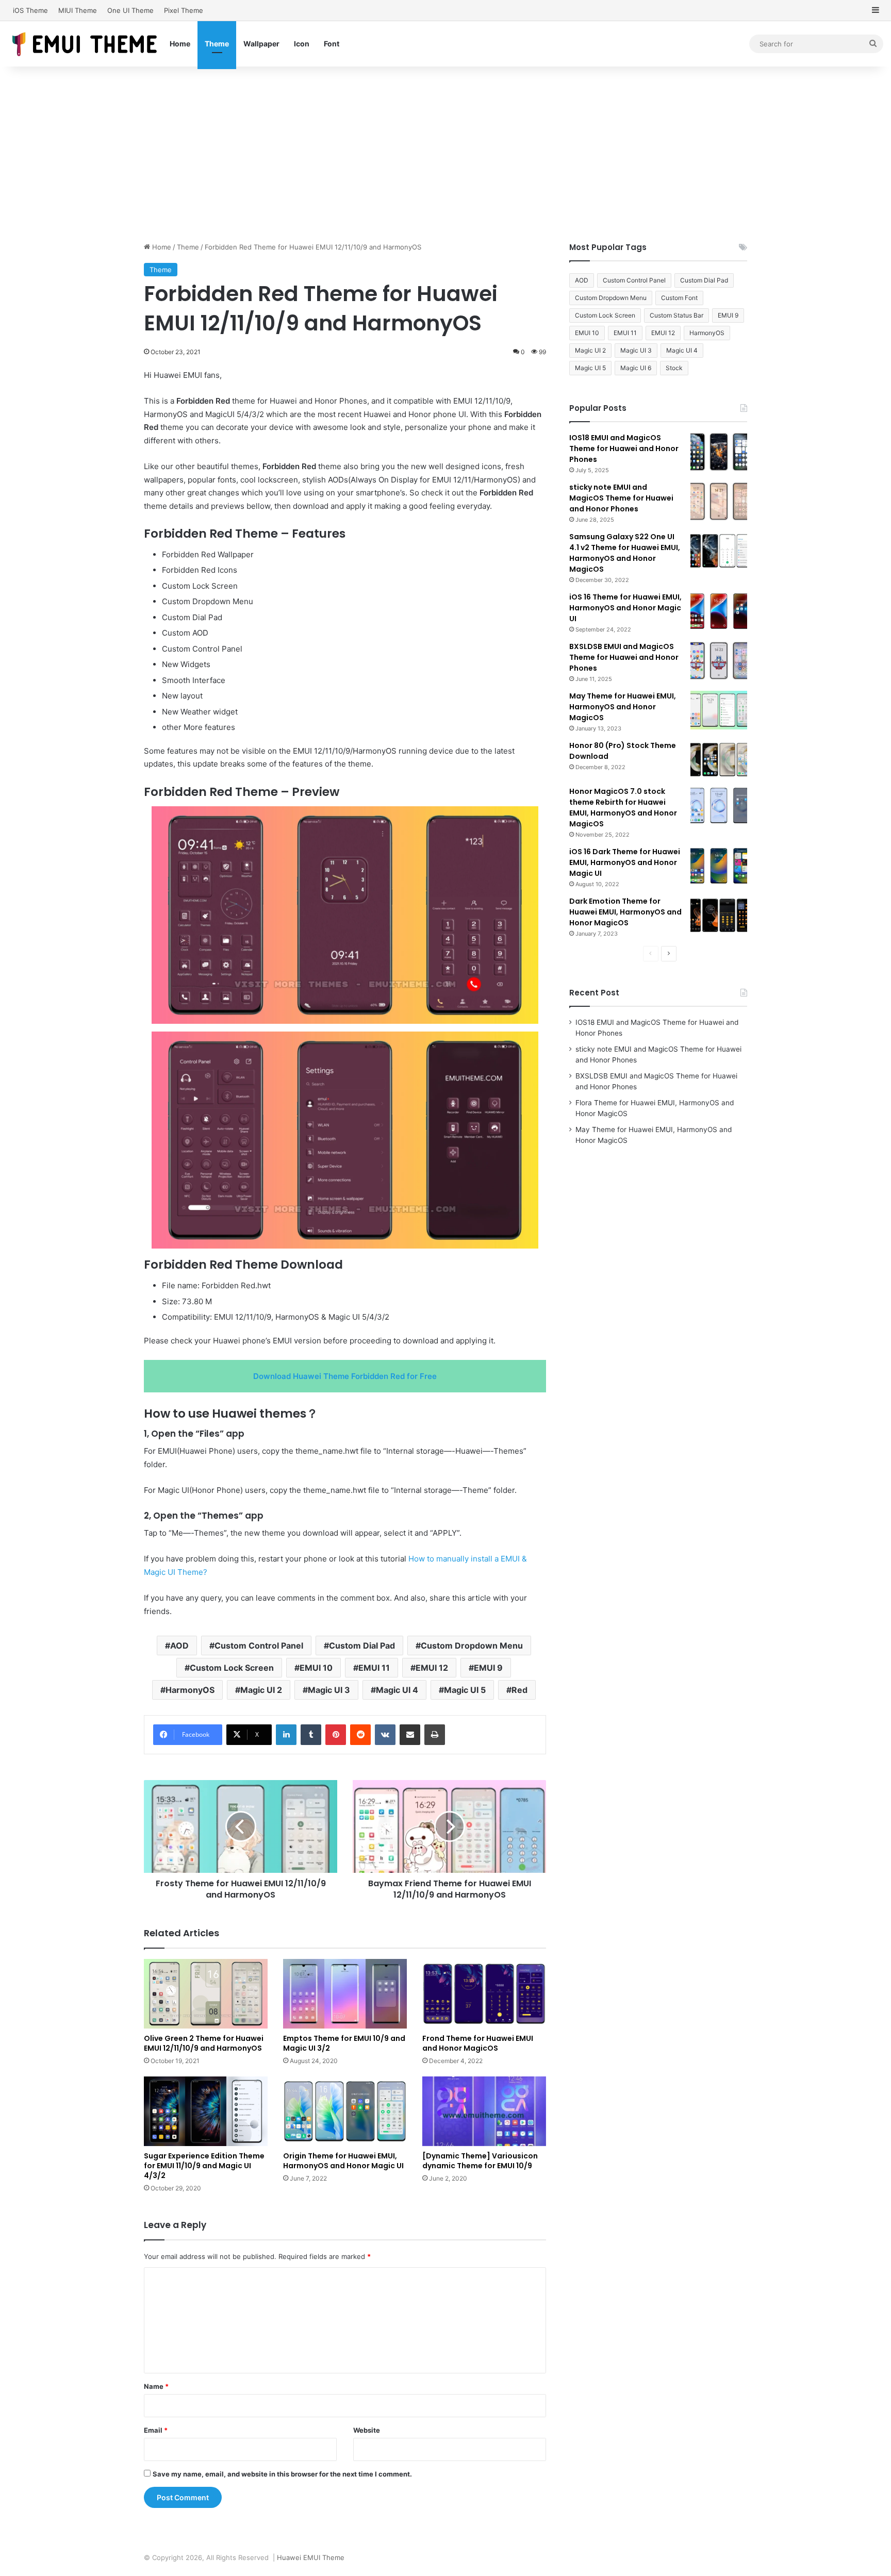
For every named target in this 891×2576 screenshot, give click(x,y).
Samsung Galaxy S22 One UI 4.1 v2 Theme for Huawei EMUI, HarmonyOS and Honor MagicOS (625, 553)
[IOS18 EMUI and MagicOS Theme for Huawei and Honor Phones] (719, 452)
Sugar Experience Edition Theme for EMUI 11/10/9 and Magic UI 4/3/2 (204, 2166)
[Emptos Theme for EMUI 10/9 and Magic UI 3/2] (345, 1994)
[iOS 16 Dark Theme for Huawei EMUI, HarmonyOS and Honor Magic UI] (719, 866)
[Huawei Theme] (85, 44)
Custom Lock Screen (232, 1668)
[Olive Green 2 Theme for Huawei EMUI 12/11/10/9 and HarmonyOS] (206, 1994)
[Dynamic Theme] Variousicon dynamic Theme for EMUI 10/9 (480, 2161)
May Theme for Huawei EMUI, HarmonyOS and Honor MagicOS (623, 707)
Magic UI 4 (397, 1690)
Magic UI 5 (465, 1690)
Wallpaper (261, 44)
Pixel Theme (184, 10)
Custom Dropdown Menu (472, 1646)
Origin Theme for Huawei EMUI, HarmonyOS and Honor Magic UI (343, 2161)
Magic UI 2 (261, 1690)
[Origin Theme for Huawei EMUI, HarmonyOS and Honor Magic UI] (345, 2111)
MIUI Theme (78, 10)
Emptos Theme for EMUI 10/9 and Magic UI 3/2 (344, 2043)
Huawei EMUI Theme (311, 2557)
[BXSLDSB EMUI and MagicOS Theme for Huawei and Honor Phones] (719, 661)
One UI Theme (130, 10)
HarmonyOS (190, 1690)
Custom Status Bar (676, 315)
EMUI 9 (488, 1668)
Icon (302, 44)
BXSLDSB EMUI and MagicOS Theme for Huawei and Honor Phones (624, 657)
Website (367, 2430)
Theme (217, 44)
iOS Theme (30, 10)
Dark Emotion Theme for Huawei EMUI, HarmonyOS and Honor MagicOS (625, 912)
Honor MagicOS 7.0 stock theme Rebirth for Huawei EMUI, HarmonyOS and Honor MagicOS (623, 808)
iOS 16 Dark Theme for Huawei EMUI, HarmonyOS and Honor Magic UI (625, 862)
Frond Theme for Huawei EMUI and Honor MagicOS (478, 2043)
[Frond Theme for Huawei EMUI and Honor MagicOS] (484, 1994)
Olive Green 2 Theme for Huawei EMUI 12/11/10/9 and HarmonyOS (204, 2043)
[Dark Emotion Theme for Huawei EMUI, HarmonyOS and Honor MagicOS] (719, 915)
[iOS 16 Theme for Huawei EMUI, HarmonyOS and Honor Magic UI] (719, 611)
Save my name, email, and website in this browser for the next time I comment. (282, 2474)
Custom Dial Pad (362, 1646)
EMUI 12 (432, 1668)
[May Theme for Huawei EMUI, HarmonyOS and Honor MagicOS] (719, 710)
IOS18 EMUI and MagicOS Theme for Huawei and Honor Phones (624, 448)
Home (180, 44)
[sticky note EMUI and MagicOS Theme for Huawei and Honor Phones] (719, 501)
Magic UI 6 (636, 368)
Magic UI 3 (329, 1690)
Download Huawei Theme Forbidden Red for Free (345, 1376)
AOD (179, 1646)
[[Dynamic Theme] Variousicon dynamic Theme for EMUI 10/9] (484, 2111)
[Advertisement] (445, 154)
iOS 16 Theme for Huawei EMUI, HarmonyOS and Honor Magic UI (625, 608)
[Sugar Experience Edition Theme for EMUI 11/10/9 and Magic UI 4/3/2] (206, 2111)
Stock (674, 368)
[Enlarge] (525, 820)
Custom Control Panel (259, 1646)
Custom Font (679, 298)
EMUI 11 (374, 1668)
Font (332, 44)
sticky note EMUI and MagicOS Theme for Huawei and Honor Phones (621, 498)
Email (156, 2430)
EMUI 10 (316, 1668)
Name (156, 2386)
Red (519, 1690)
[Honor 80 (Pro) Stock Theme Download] (719, 760)
